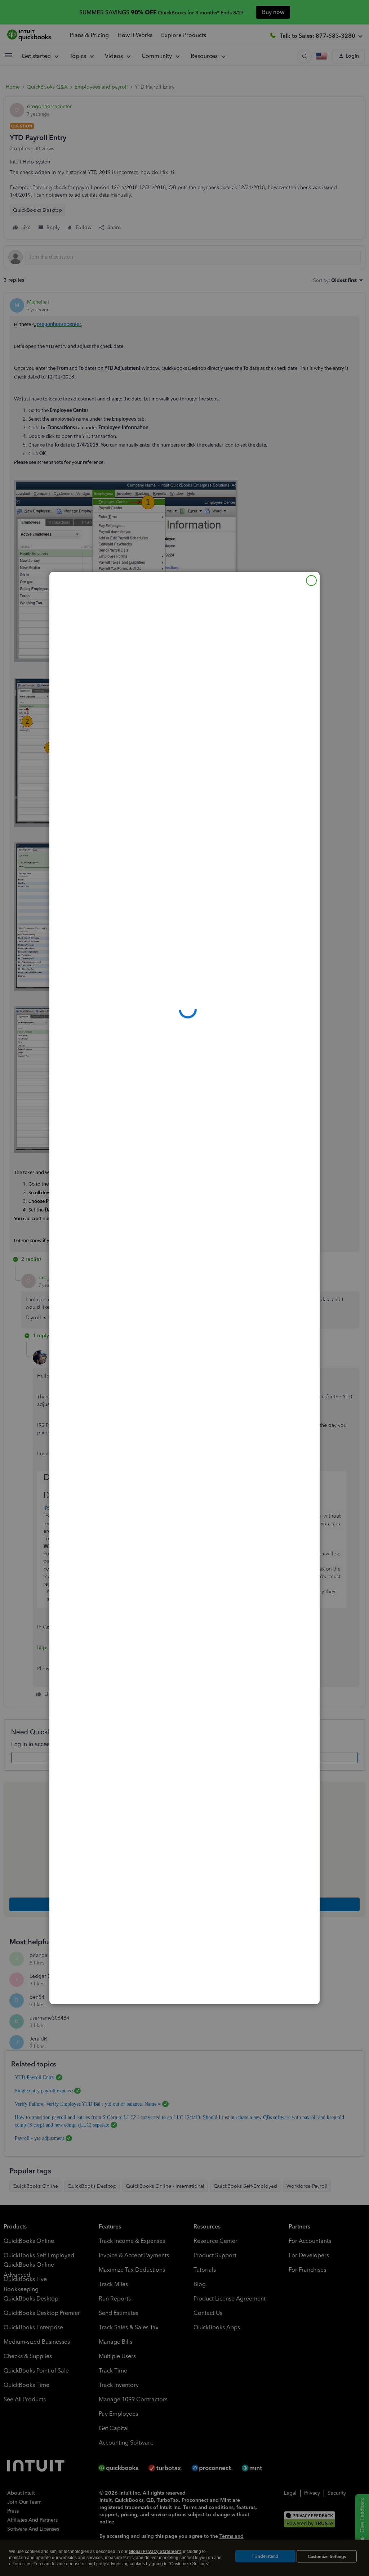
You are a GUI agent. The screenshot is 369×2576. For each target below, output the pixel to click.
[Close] (311, 581)
